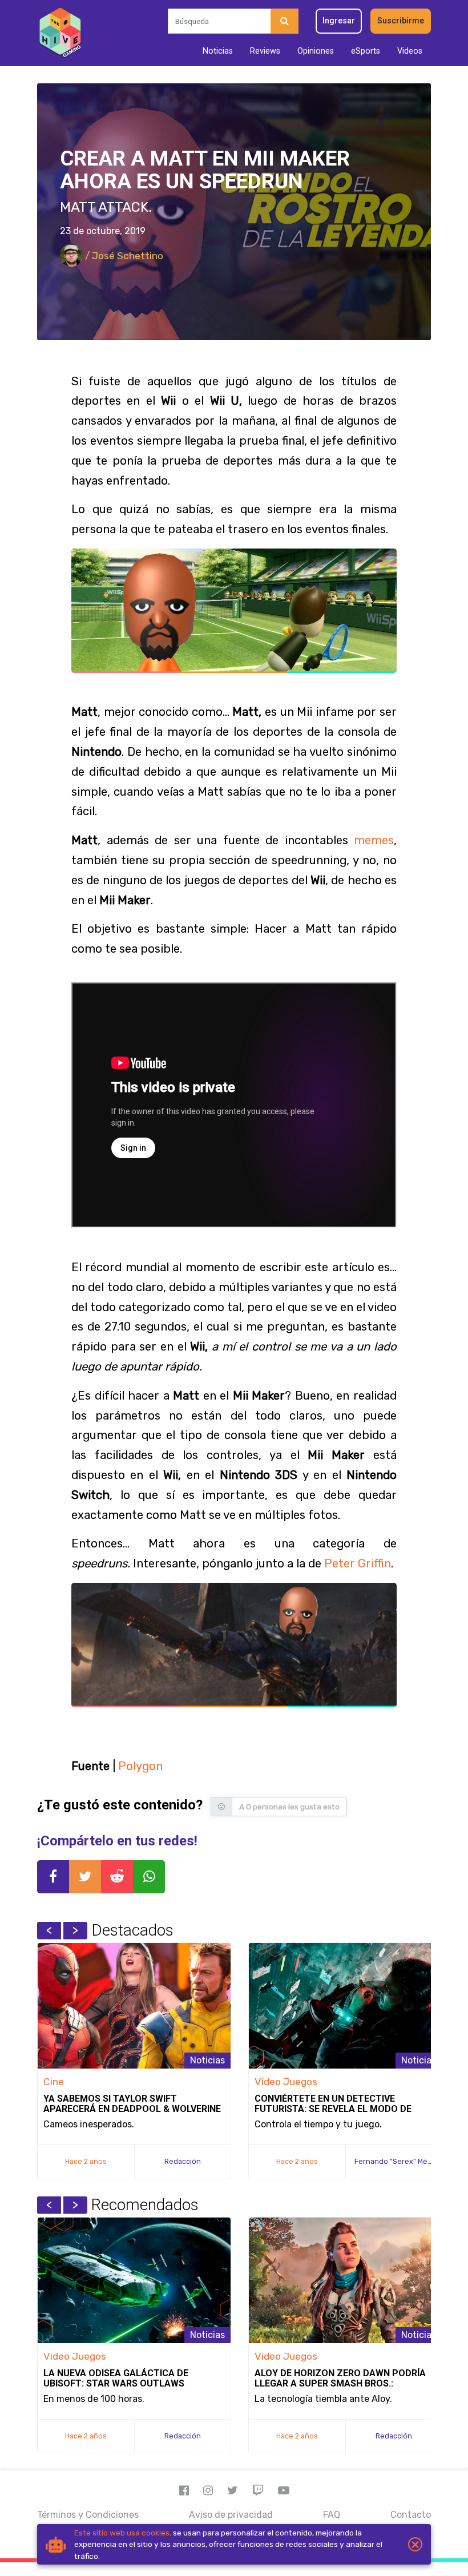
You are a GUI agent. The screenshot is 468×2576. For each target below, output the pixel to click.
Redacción (183, 2161)
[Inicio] (60, 33)
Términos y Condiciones (88, 2515)
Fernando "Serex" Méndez (400, 2161)
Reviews (265, 51)
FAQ (332, 2515)
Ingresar (339, 21)
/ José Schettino (123, 256)
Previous (49, 1930)
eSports (366, 51)
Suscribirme (401, 21)
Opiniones (316, 51)
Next (75, 1930)
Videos (410, 51)
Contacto (411, 2515)
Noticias (218, 51)
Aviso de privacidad (231, 2515)
